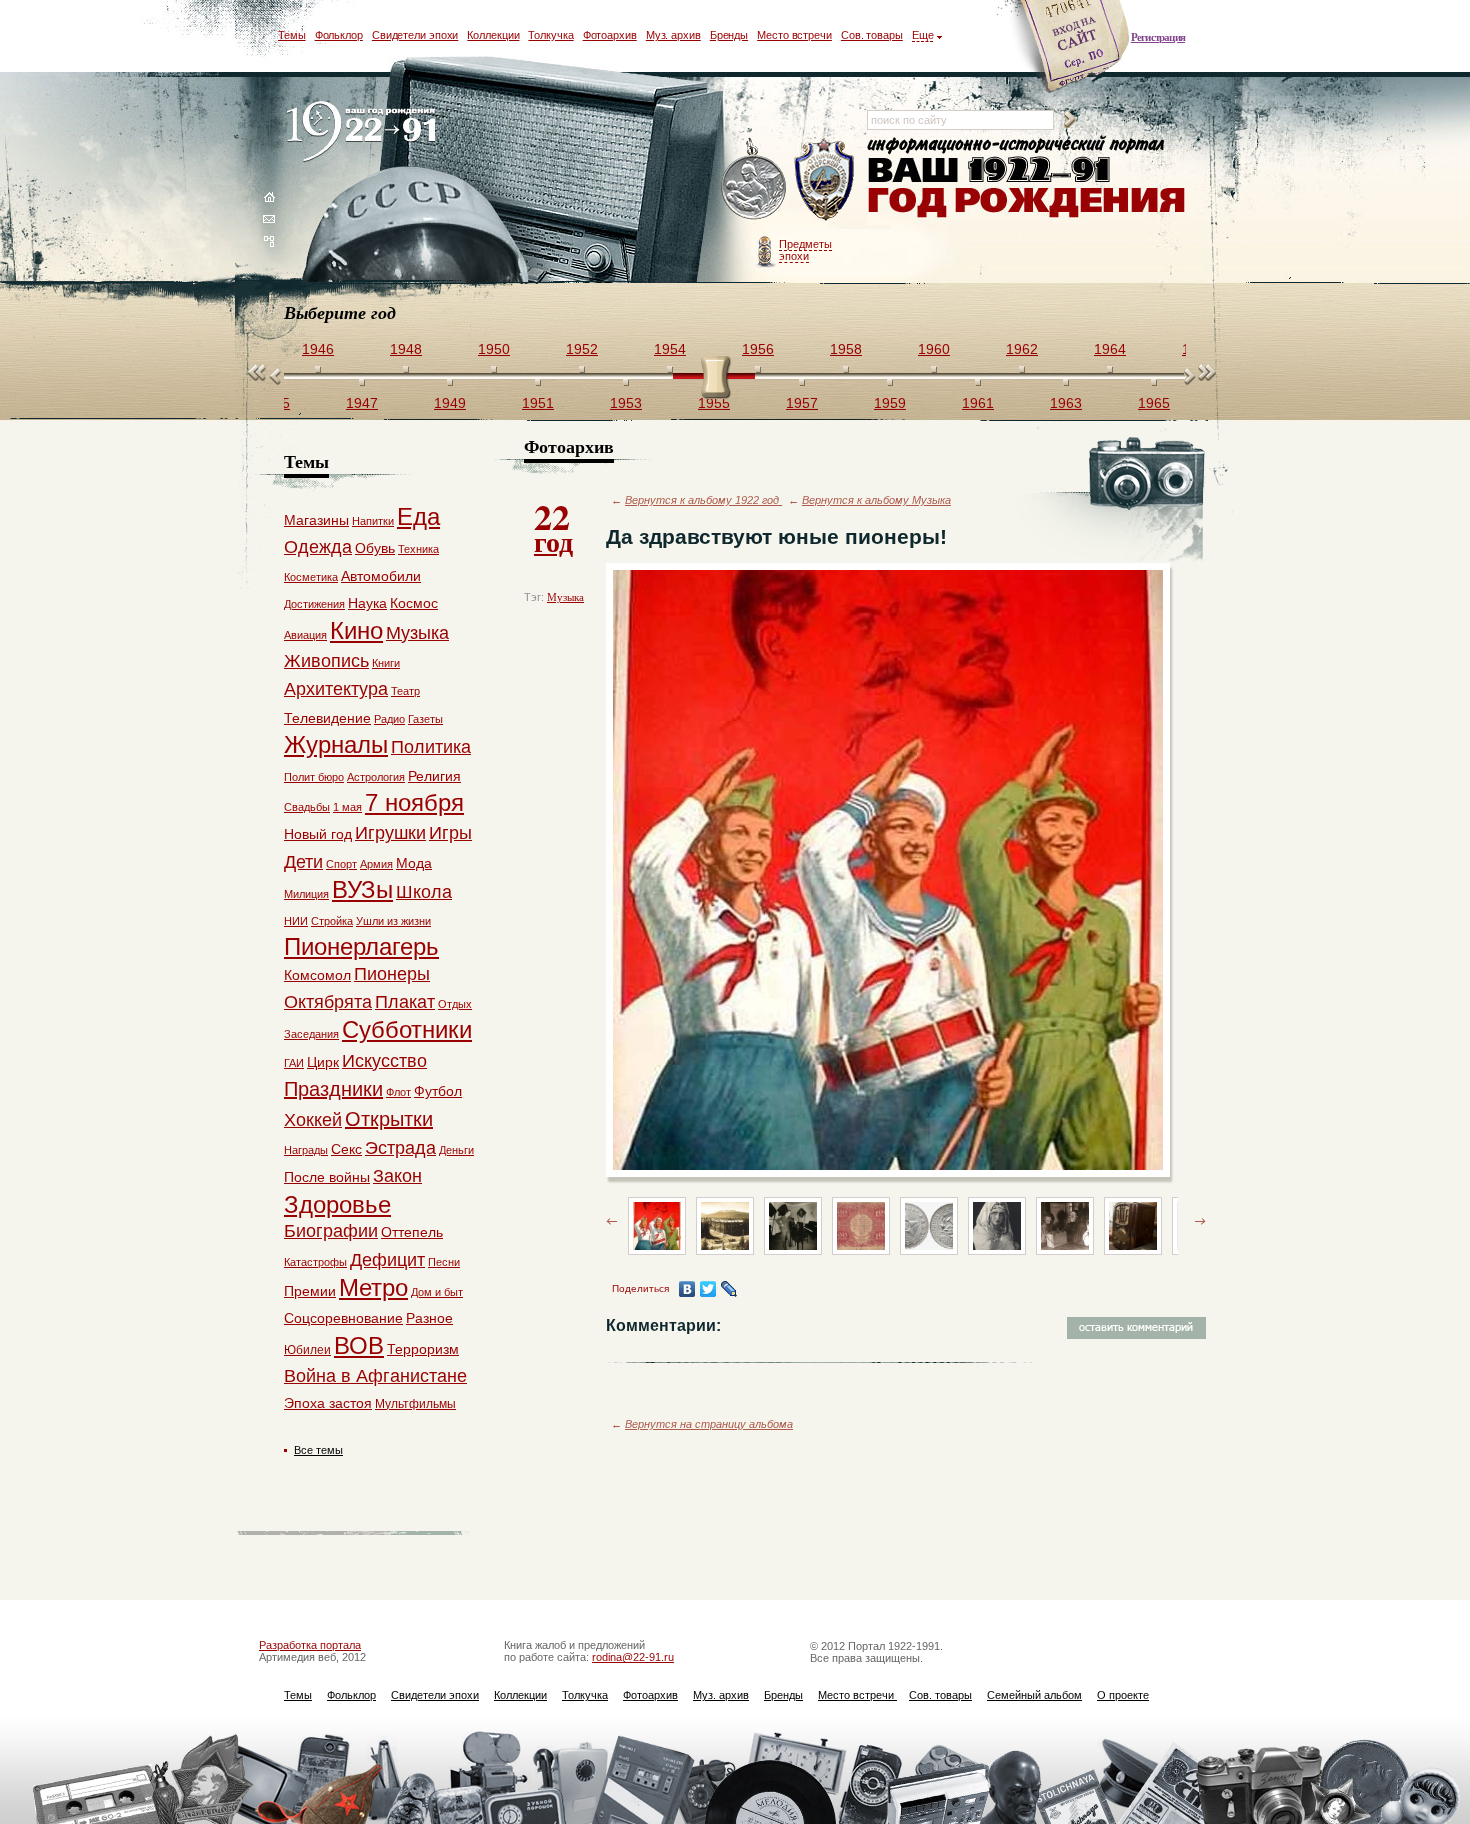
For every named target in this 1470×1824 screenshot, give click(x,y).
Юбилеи (307, 1350)
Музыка (565, 597)
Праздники (333, 1089)
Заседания (311, 1034)
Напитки (373, 521)
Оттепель (412, 1232)
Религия (434, 776)
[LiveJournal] (729, 1289)
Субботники (407, 1029)
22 (553, 526)
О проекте (1123, 1695)
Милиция (306, 894)
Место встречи (794, 35)
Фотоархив (610, 35)
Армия (376, 864)
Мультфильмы (415, 1404)
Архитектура (336, 689)
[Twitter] (708, 1289)
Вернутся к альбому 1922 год (703, 500)
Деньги (456, 1150)
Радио (389, 719)
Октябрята (328, 1002)
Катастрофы (315, 1262)
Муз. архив (673, 35)
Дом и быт (437, 1292)
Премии (310, 1291)
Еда (418, 516)
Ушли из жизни (393, 921)
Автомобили (381, 576)
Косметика (311, 577)
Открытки (389, 1119)
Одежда (318, 547)
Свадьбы (307, 807)
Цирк (323, 1062)
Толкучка (550, 35)
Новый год (318, 834)
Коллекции (493, 35)
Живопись (326, 661)
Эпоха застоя (328, 1403)
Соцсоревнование (343, 1318)
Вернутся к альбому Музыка (876, 500)
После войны (327, 1177)
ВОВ (359, 1345)
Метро (373, 1287)
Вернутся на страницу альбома (709, 1424)
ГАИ (294, 1063)
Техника (418, 549)
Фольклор (339, 35)
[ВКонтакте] (687, 1289)
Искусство (384, 1061)
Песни (444, 1262)
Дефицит (387, 1260)
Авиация (305, 635)
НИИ (296, 921)
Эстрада (400, 1148)
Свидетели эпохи (415, 35)
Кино (356, 630)
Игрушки (390, 833)
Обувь (375, 548)
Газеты (425, 719)
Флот (398, 1092)
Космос (414, 603)
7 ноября (414, 802)
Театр (405, 691)
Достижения (314, 604)
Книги (386, 663)
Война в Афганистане (375, 1376)
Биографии (331, 1231)
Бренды (729, 35)
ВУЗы (362, 889)
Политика (431, 747)
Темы (292, 35)
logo (365, 132)
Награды (306, 1150)
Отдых (455, 1004)
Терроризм (423, 1349)
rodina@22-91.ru (633, 1657)
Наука (367, 603)
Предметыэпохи (805, 250)
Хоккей (313, 1120)
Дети (303, 862)
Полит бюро (314, 777)
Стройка (332, 921)
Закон (397, 1176)
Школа (424, 892)
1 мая (347, 807)
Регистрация (1158, 37)
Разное (429, 1318)
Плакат (405, 1002)
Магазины (316, 520)
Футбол (438, 1091)
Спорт (341, 864)
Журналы (336, 744)
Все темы (318, 1450)
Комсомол (317, 975)
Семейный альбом (1034, 1695)
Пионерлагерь (361, 946)
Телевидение (327, 718)
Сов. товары (872, 35)
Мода (414, 863)
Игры (450, 833)
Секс (346, 1149)
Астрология (376, 777)
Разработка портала (310, 1645)
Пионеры (392, 974)
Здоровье (337, 1204)
